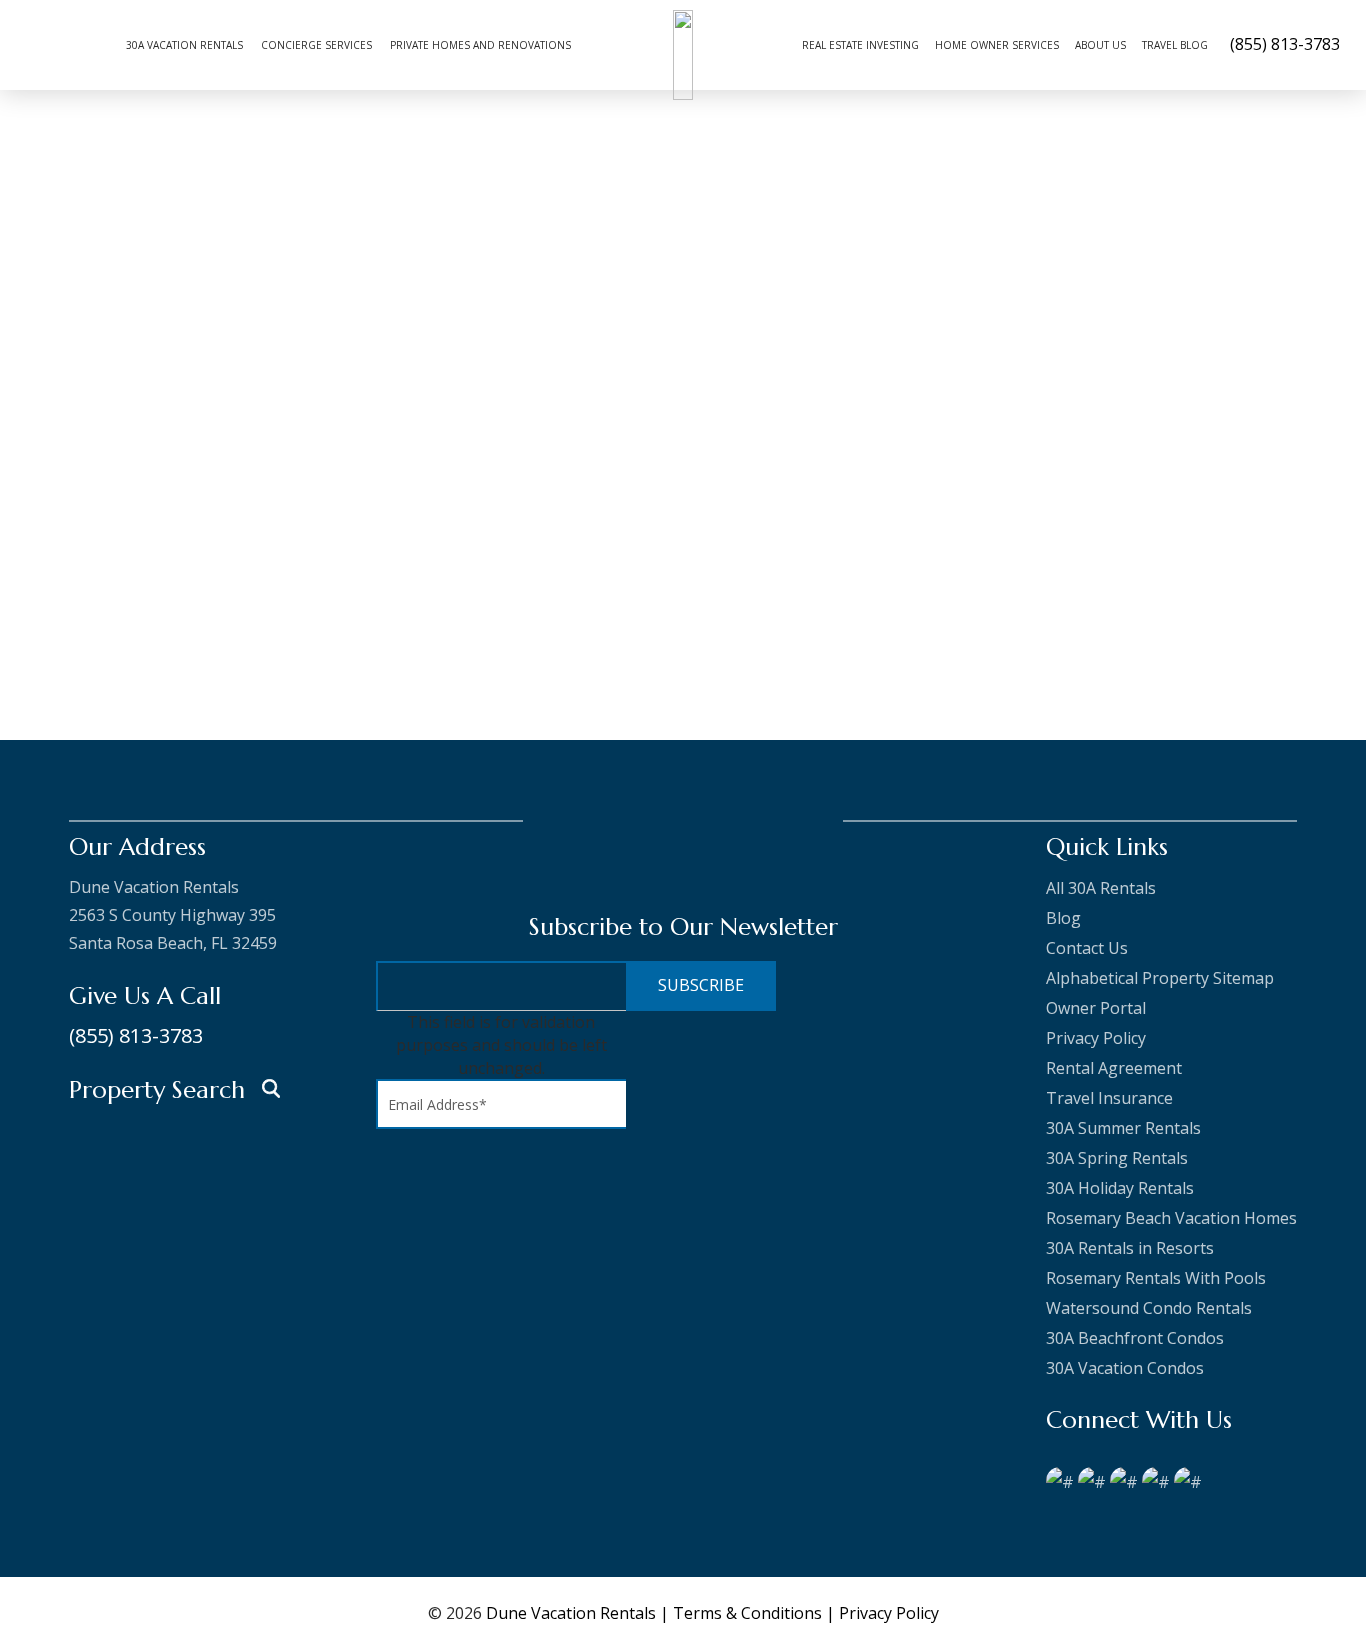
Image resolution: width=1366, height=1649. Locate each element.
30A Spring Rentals (1117, 1158)
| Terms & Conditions (743, 1613)
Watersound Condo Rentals (1149, 1308)
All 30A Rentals (1101, 888)
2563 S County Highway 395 (172, 915)
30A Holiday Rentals (1120, 1188)
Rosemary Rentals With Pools (1156, 1278)
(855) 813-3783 (136, 1035)
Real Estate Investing (860, 45)
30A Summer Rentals (1123, 1128)
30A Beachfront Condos (1135, 1338)
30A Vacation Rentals (184, 45)
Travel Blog (1175, 45)
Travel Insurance (1109, 1098)
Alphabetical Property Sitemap (1160, 978)
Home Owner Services (997, 45)
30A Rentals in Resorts (1130, 1248)
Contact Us (1087, 948)
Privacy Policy (1096, 1038)
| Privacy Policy (882, 1613)
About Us (1100, 45)
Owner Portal (1096, 1008)
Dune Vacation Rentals (571, 1613)
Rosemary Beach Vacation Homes (1171, 1218)
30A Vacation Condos (1125, 1368)
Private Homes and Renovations (480, 45)
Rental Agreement (1114, 1068)
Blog (1063, 918)
